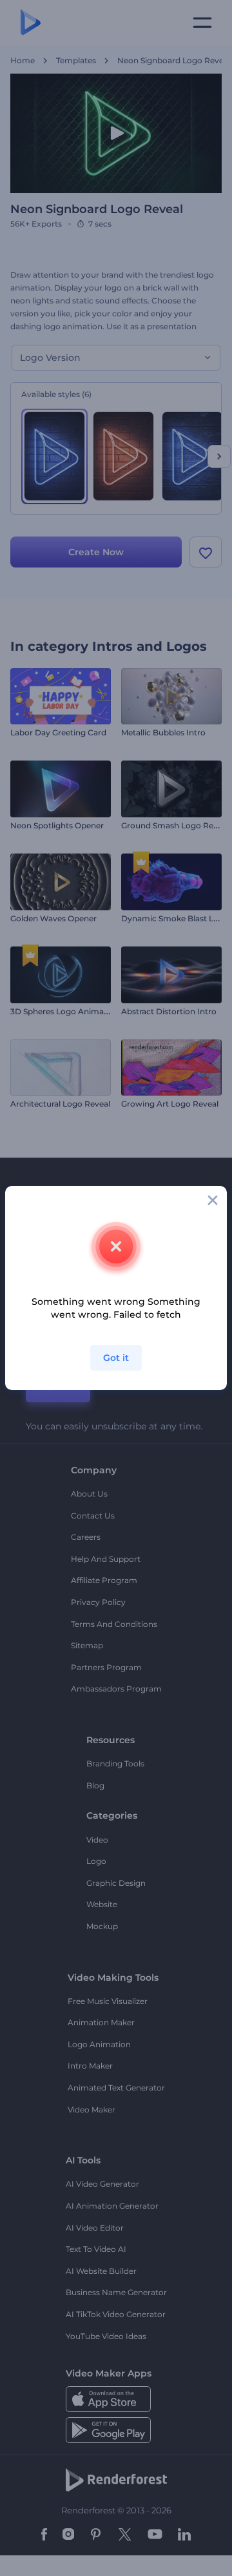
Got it (116, 1358)
